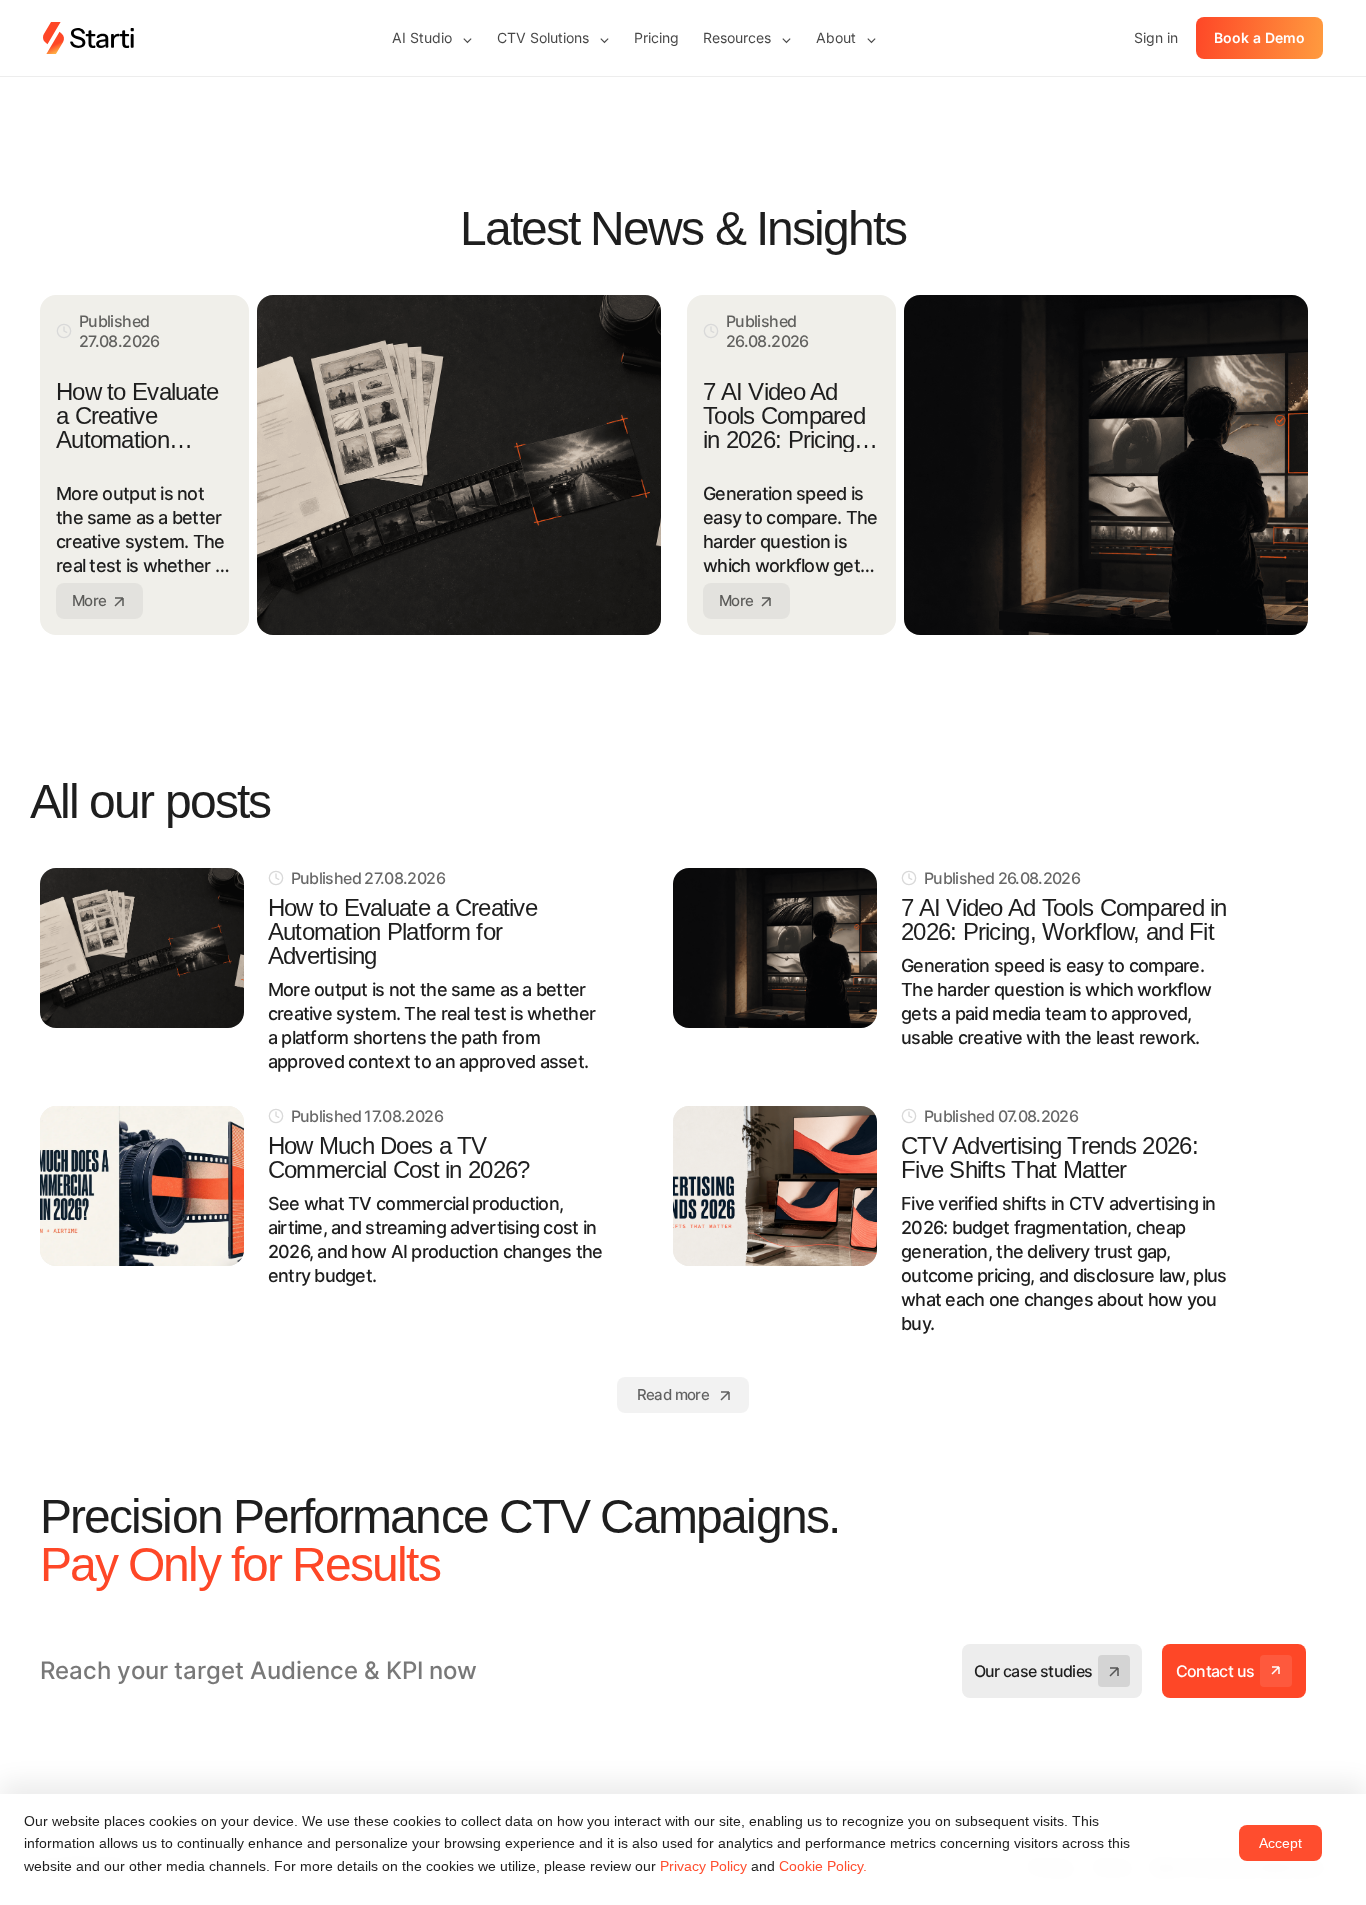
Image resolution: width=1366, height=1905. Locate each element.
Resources (747, 38)
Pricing (656, 38)
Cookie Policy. (823, 1866)
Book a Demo (1259, 37)
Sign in (1156, 38)
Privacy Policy (703, 1866)
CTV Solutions (553, 38)
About (846, 38)
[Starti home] (88, 38)
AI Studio (432, 38)
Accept (1280, 1843)
